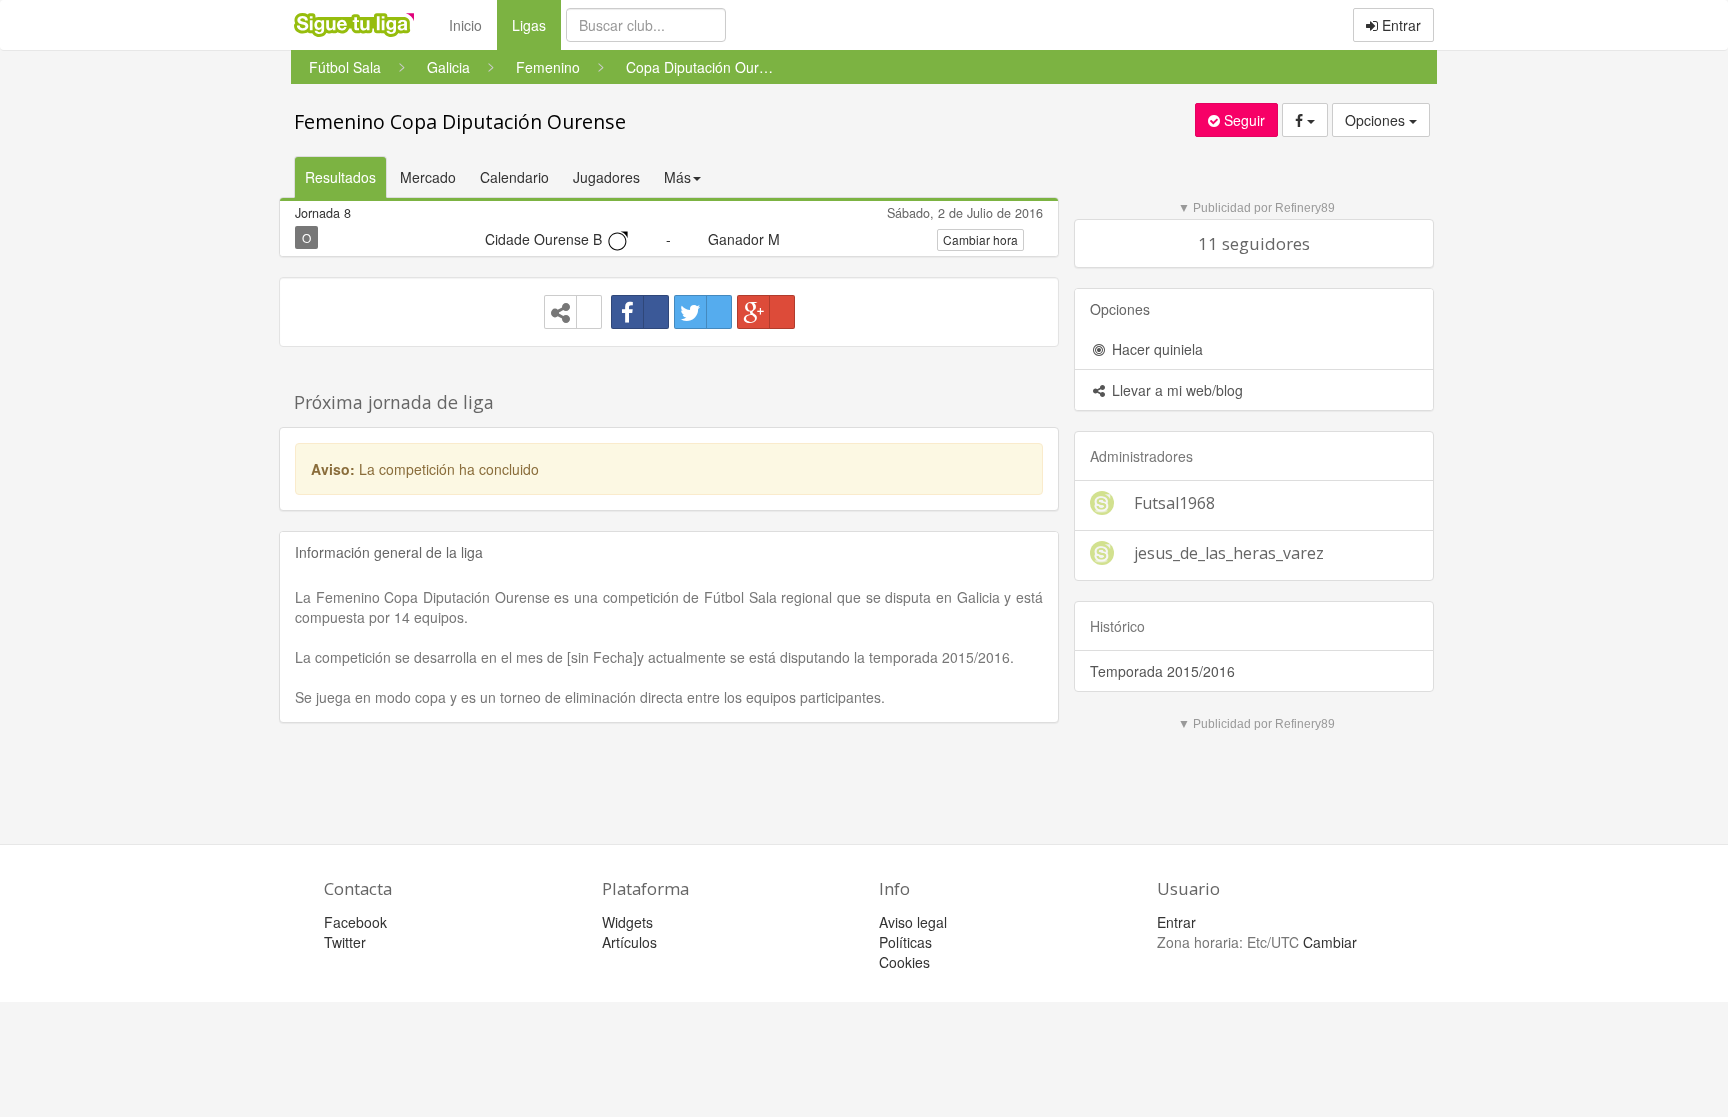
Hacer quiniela (1155, 349)
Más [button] (677, 177)
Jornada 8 (323, 213)
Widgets (627, 922)
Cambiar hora (980, 239)
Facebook (355, 922)
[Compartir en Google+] (766, 312)
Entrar (1399, 25)
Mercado (428, 177)
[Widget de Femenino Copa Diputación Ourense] (573, 312)
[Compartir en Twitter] (703, 312)
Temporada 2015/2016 (1162, 671)
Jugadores (606, 177)
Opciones (1377, 120)
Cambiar (1330, 942)
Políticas (905, 942)
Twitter (345, 942)
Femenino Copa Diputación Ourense (460, 121)
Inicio (465, 25)
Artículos (629, 942)
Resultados (340, 177)
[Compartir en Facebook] (640, 312)
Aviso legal (913, 922)
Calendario (514, 177)
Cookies (904, 962)
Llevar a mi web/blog (1175, 390)
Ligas (536, 24)
